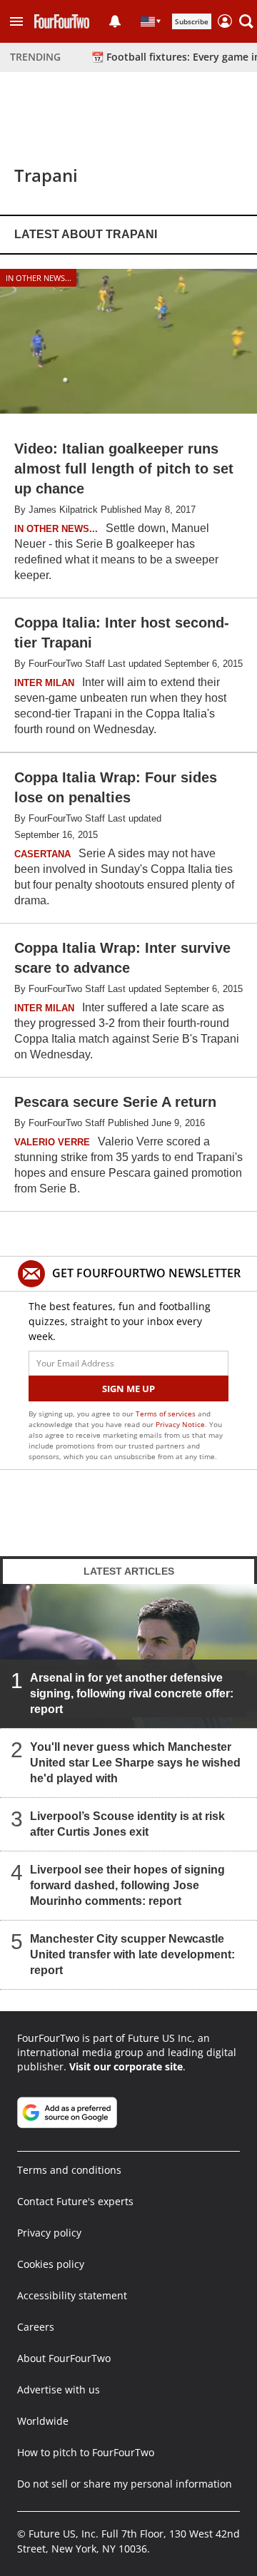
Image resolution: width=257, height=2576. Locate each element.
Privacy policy (49, 2233)
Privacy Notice (180, 1424)
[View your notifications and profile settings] (115, 21)
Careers (36, 2327)
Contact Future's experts (75, 2201)
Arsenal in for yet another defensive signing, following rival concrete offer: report (132, 1693)
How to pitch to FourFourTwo (86, 2452)
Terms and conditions (69, 2170)
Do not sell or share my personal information (125, 2484)
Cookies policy (51, 2264)
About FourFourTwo (64, 2358)
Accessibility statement (72, 2295)
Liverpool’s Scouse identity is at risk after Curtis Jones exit (127, 1824)
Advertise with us (59, 2390)
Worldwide (43, 2421)
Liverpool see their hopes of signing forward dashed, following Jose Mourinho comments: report (127, 1885)
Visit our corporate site (126, 2066)
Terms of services (167, 1414)
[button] (16, 21)
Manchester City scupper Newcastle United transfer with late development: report (132, 1954)
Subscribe (192, 21)
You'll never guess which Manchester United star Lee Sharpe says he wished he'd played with (135, 1763)
